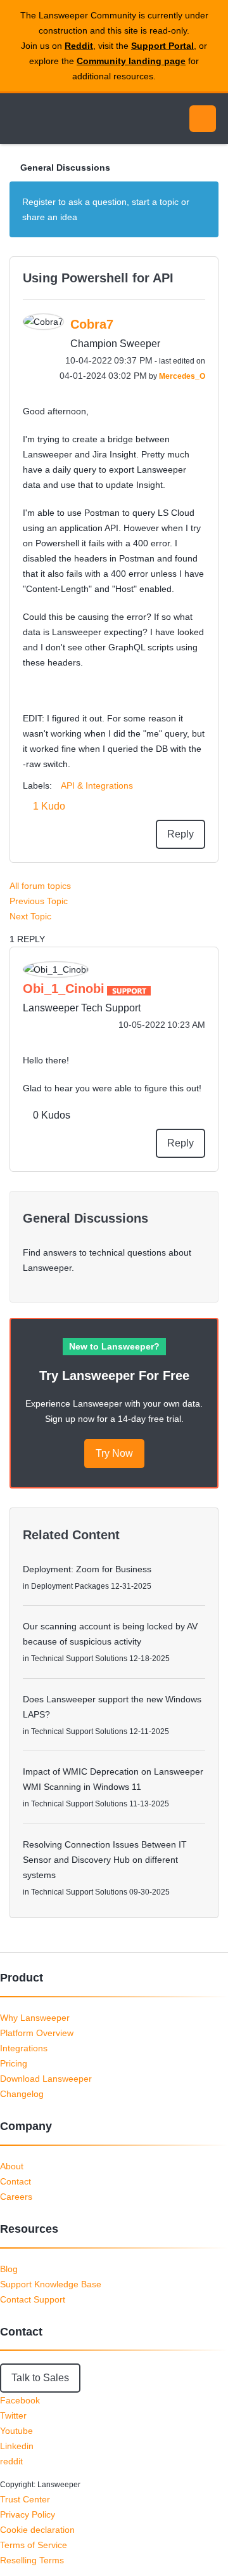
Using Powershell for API (98, 278)
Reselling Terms (32, 2560)
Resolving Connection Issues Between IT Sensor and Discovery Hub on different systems (105, 1860)
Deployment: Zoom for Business (87, 1569)
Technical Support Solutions (79, 1659)
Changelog (22, 2094)
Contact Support (33, 2299)
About (12, 2166)
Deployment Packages (70, 1586)
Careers (16, 2197)
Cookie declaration (37, 2530)
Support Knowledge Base (51, 2284)
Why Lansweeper (35, 2018)
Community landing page (131, 61)
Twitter (13, 2415)
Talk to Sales (40, 2378)
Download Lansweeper (46, 2079)
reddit (11, 2461)
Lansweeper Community (70, 119)
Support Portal (162, 46)
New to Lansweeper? (114, 1346)
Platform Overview (37, 2033)
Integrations (24, 2048)
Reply (180, 834)
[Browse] (19, 119)
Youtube (16, 2431)
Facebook (20, 2400)
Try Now (114, 1453)
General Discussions (65, 168)
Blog (9, 2269)
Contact (16, 2181)
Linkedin (17, 2446)
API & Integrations (97, 785)
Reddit (79, 46)
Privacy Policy (28, 2514)
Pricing (14, 2063)
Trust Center (25, 2499)
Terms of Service (34, 2545)
